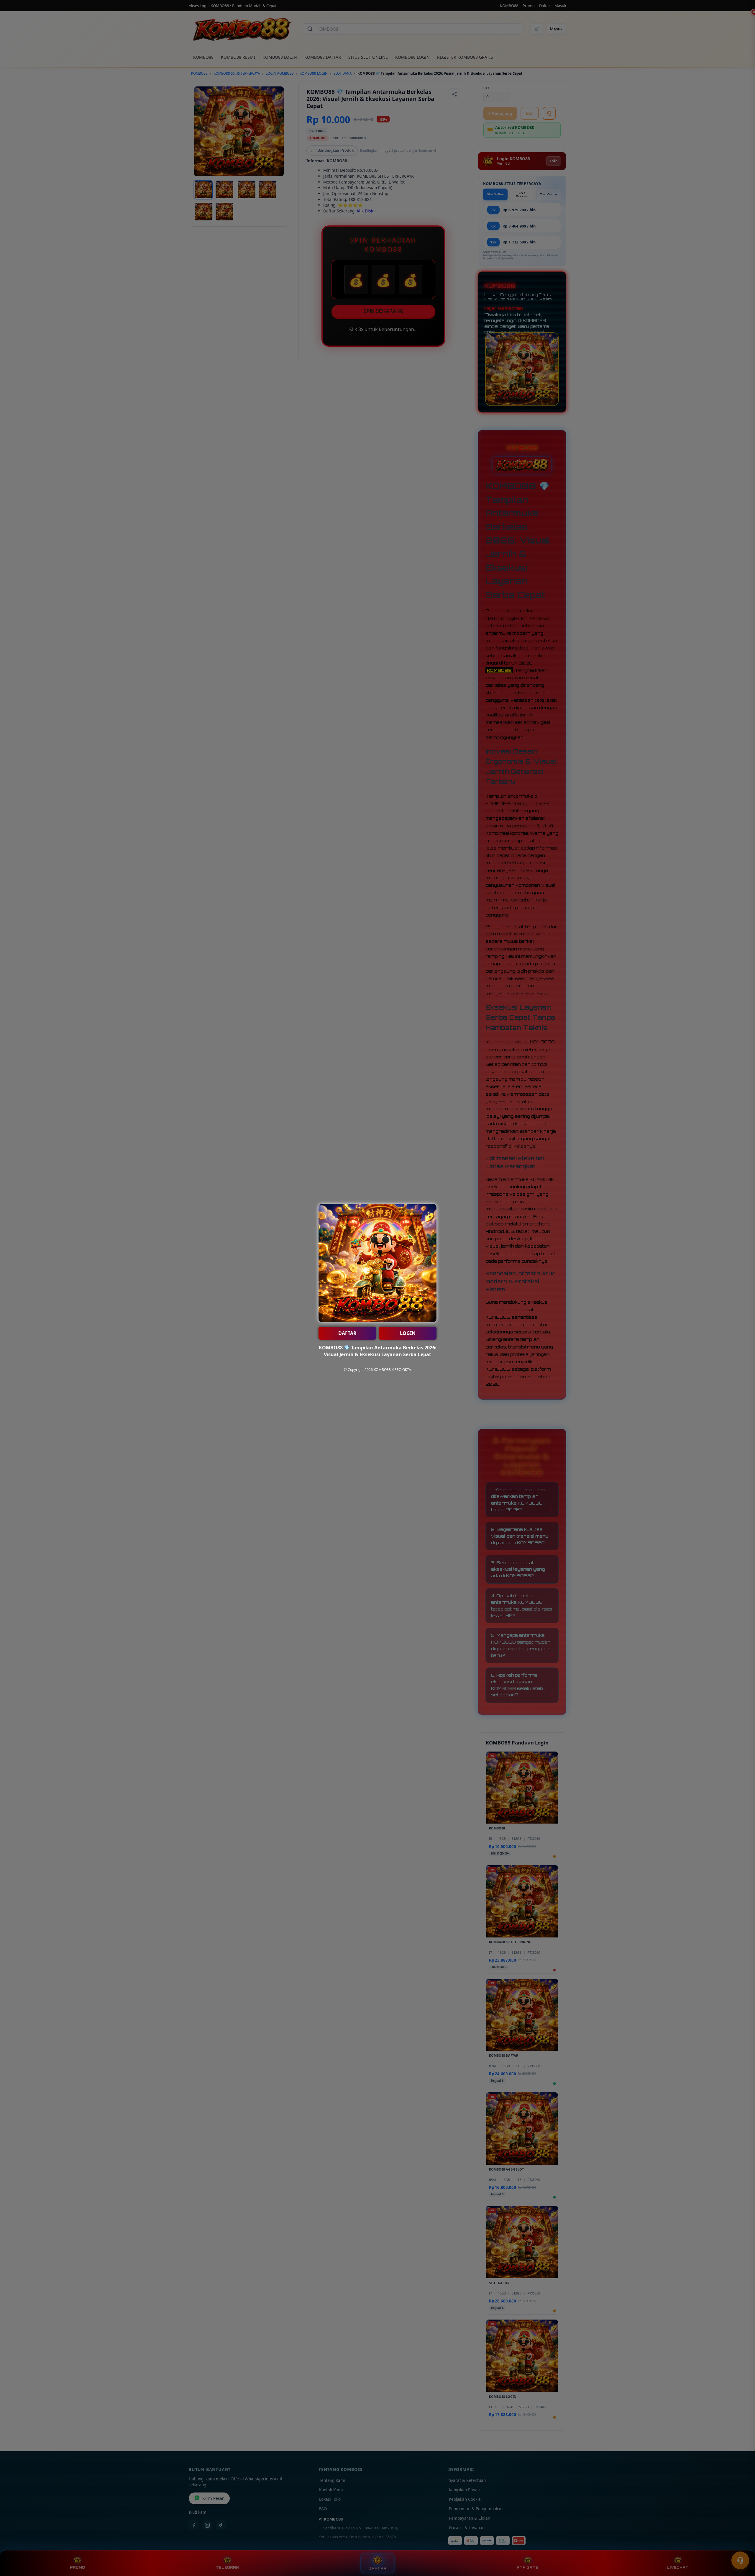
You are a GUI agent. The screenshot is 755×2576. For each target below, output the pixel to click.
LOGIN (408, 1333)
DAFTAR (347, 1333)
